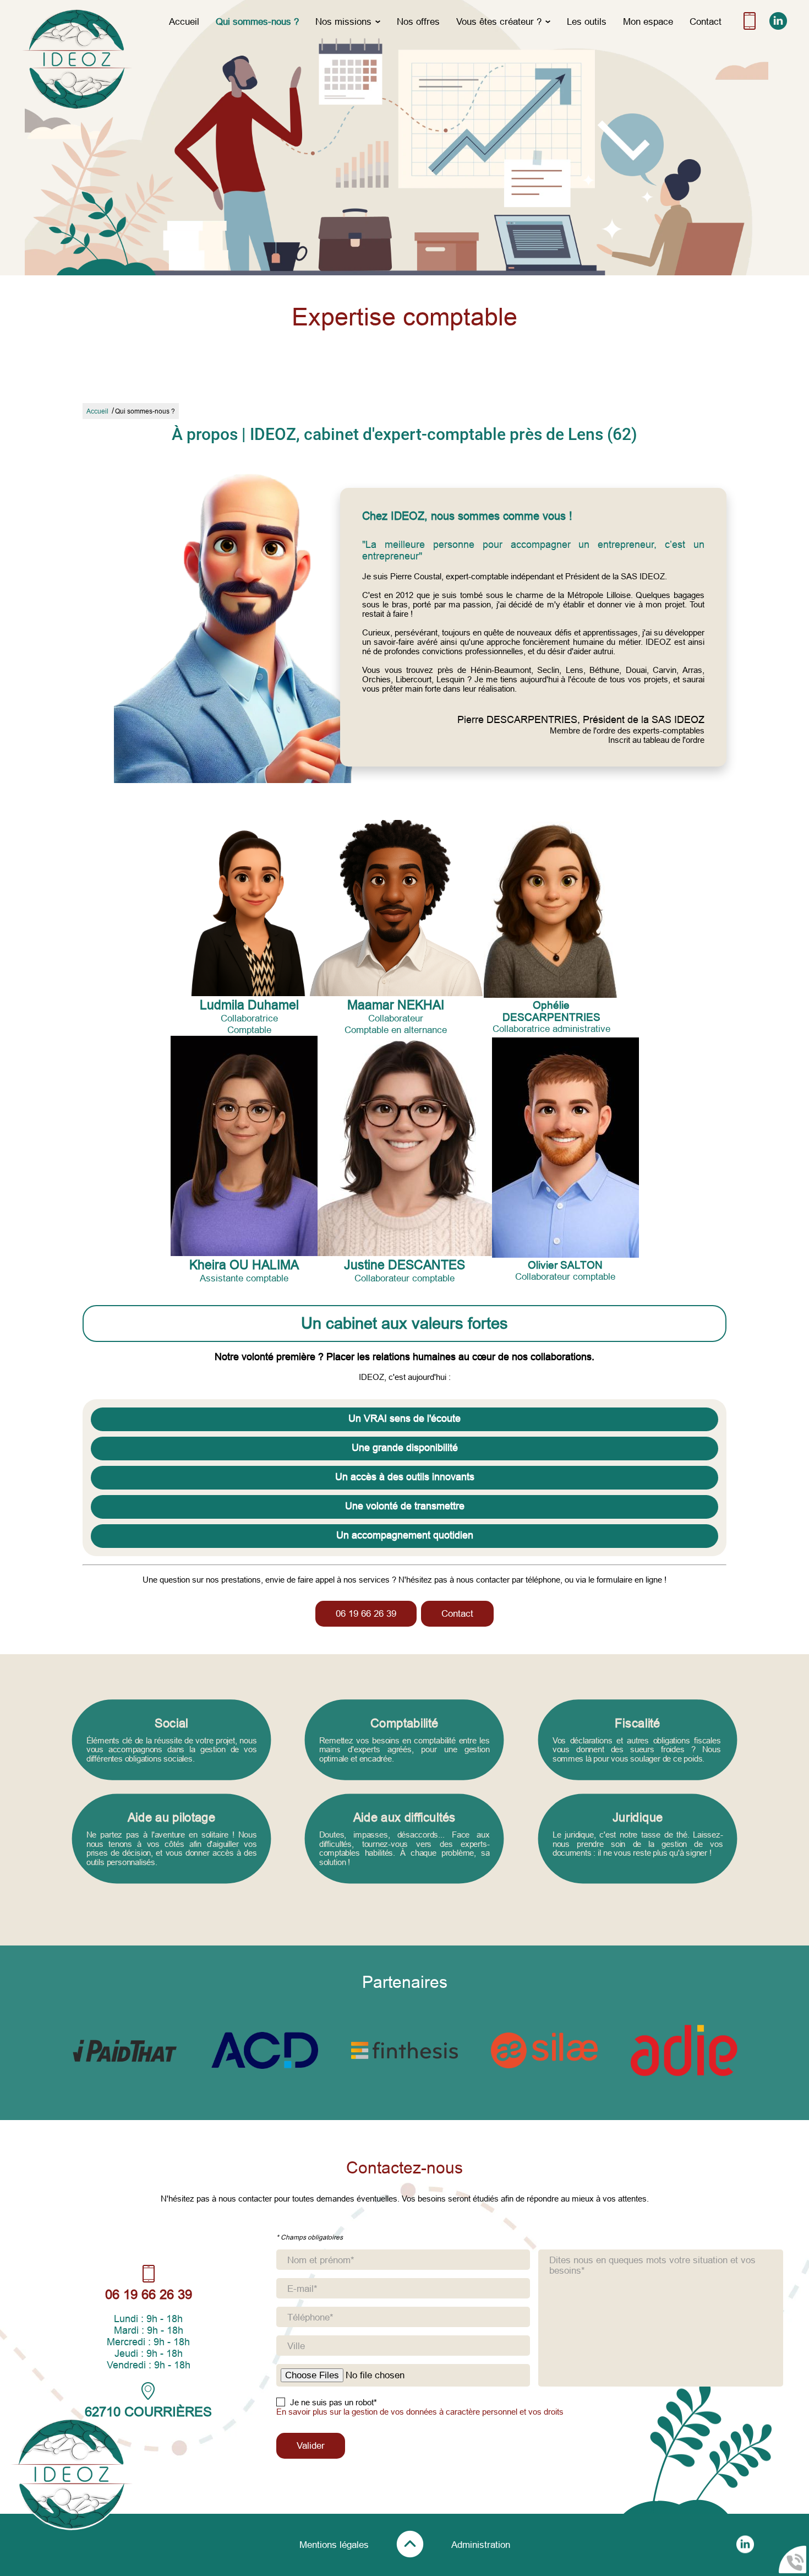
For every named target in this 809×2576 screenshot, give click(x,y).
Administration (481, 2545)
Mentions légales (334, 2545)
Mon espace (648, 21)
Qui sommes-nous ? (257, 21)
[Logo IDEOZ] (77, 59)
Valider (311, 2445)
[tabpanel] (404, 1792)
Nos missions (343, 21)
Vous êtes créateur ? (499, 21)
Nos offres (418, 21)
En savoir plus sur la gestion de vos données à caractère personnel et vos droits (420, 2412)
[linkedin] (778, 27)
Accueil (184, 21)
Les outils (587, 21)
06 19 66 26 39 (366, 1613)
